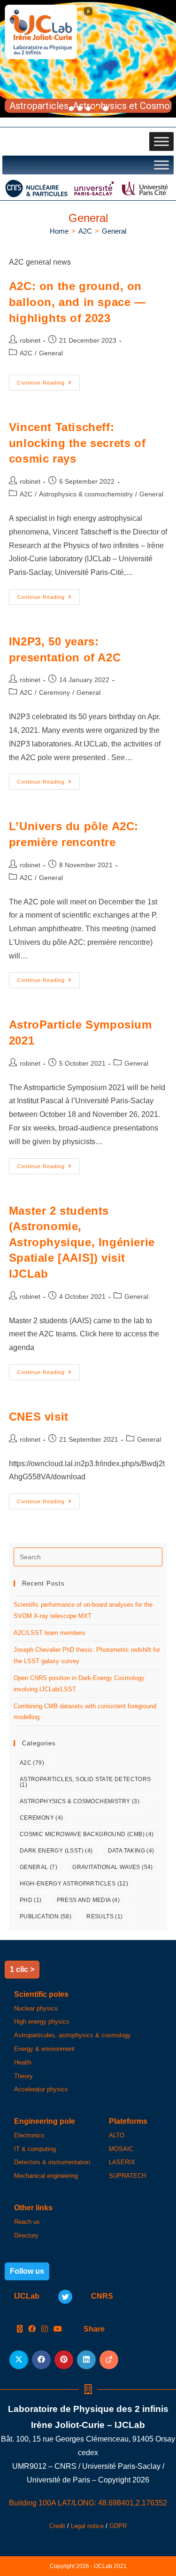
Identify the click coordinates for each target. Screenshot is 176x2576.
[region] (88, 59)
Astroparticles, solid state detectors (85, 1782)
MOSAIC (121, 2149)
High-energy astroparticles (74, 1884)
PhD (31, 1900)
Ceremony (54, 692)
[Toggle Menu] (161, 141)
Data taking (131, 1851)
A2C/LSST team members (50, 1633)
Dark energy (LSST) (56, 1851)
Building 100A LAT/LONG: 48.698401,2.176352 (88, 2503)
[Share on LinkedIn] (86, 2360)
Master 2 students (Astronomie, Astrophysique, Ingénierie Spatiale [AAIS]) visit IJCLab (82, 1242)
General (114, 231)
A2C (26, 353)
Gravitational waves (113, 1867)
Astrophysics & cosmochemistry (86, 494)
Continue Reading (48, 380)
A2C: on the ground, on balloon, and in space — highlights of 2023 (77, 302)
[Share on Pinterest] (64, 2360)
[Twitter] (65, 2297)
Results (104, 1916)
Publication (46, 1916)
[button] (88, 11)
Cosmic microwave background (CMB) (87, 1834)
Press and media (88, 1900)
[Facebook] (32, 2329)
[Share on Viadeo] (109, 2360)
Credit (57, 2526)
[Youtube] (58, 2329)
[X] (20, 2329)
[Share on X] (19, 2360)
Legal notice (87, 2526)
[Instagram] (45, 2329)
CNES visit (39, 1417)
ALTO (117, 2135)
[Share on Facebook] (41, 2360)
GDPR (118, 2526)
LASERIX (122, 2162)
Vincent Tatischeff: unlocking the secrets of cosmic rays (77, 443)
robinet (30, 340)
